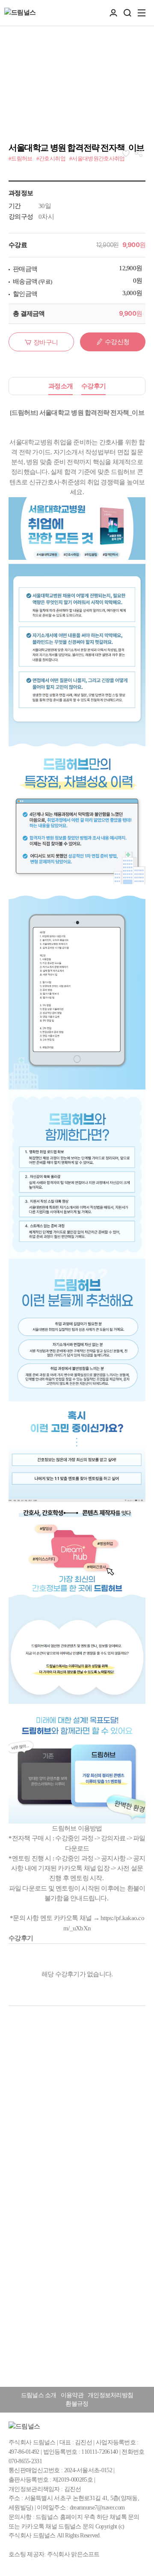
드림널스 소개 (39, 2395)
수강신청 (117, 342)
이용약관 (72, 2395)
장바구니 (46, 342)
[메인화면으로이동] (20, 13)
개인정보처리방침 (110, 2395)
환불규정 (77, 2404)
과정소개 (61, 386)
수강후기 (93, 386)
